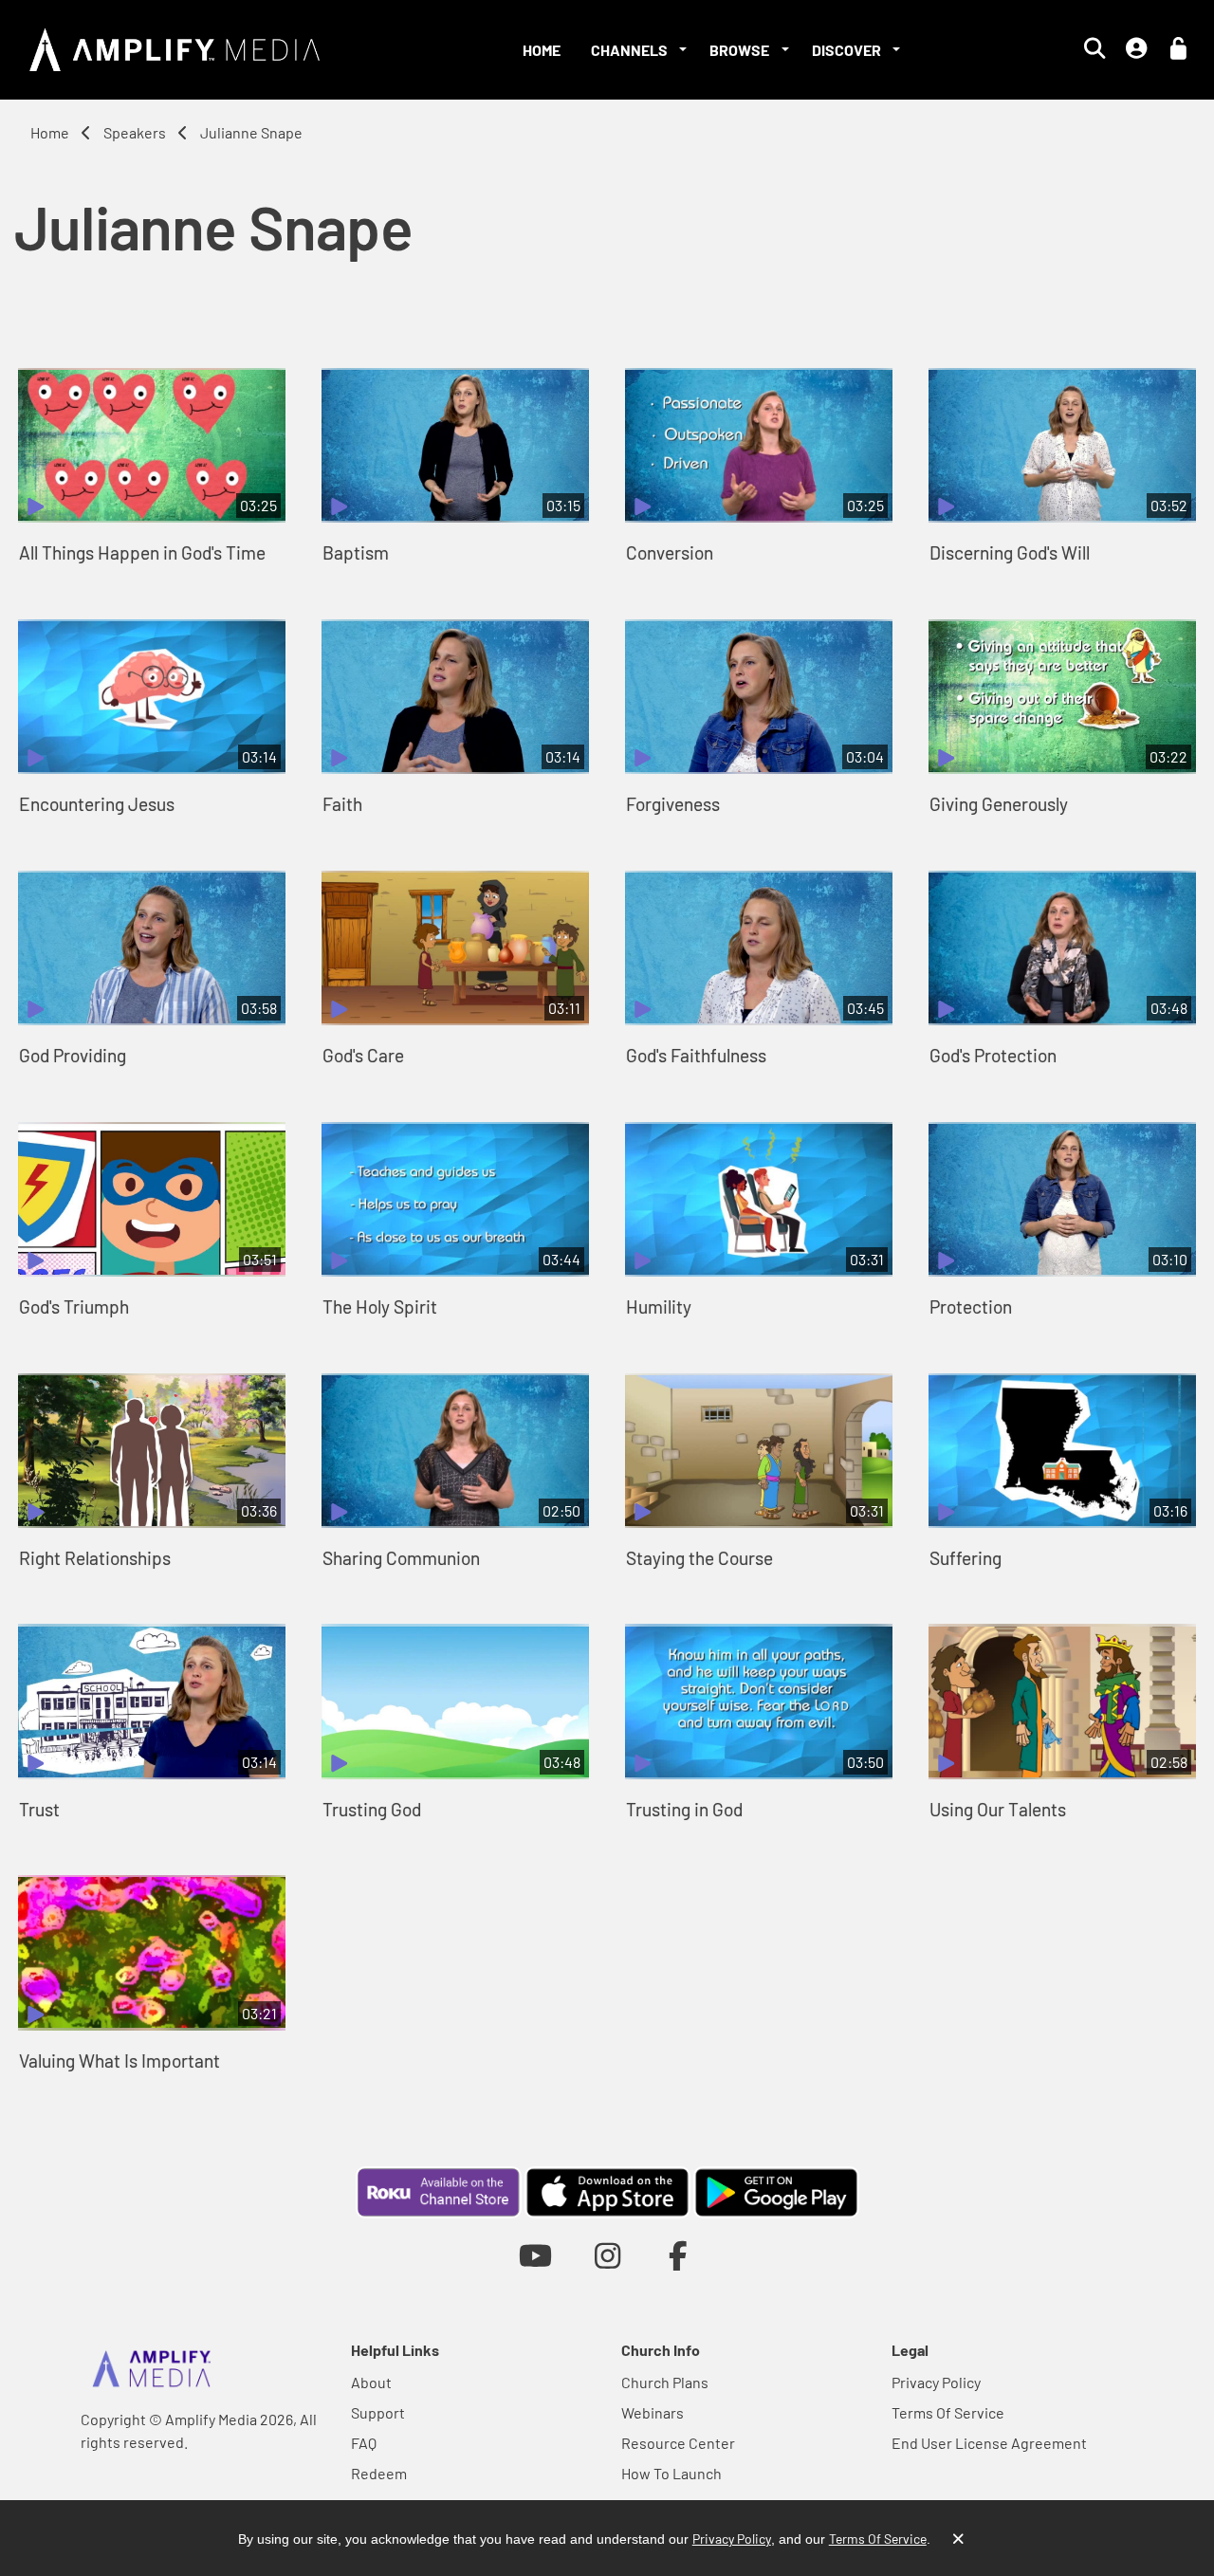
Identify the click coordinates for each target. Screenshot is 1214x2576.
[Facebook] (679, 2255)
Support (378, 2412)
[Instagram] (607, 2255)
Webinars (653, 2412)
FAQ (364, 2443)
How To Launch (671, 2473)
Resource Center (678, 2443)
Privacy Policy (936, 2382)
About (371, 2382)
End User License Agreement (989, 2443)
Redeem (379, 2473)
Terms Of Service (948, 2412)
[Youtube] (535, 2255)
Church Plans (665, 2382)
